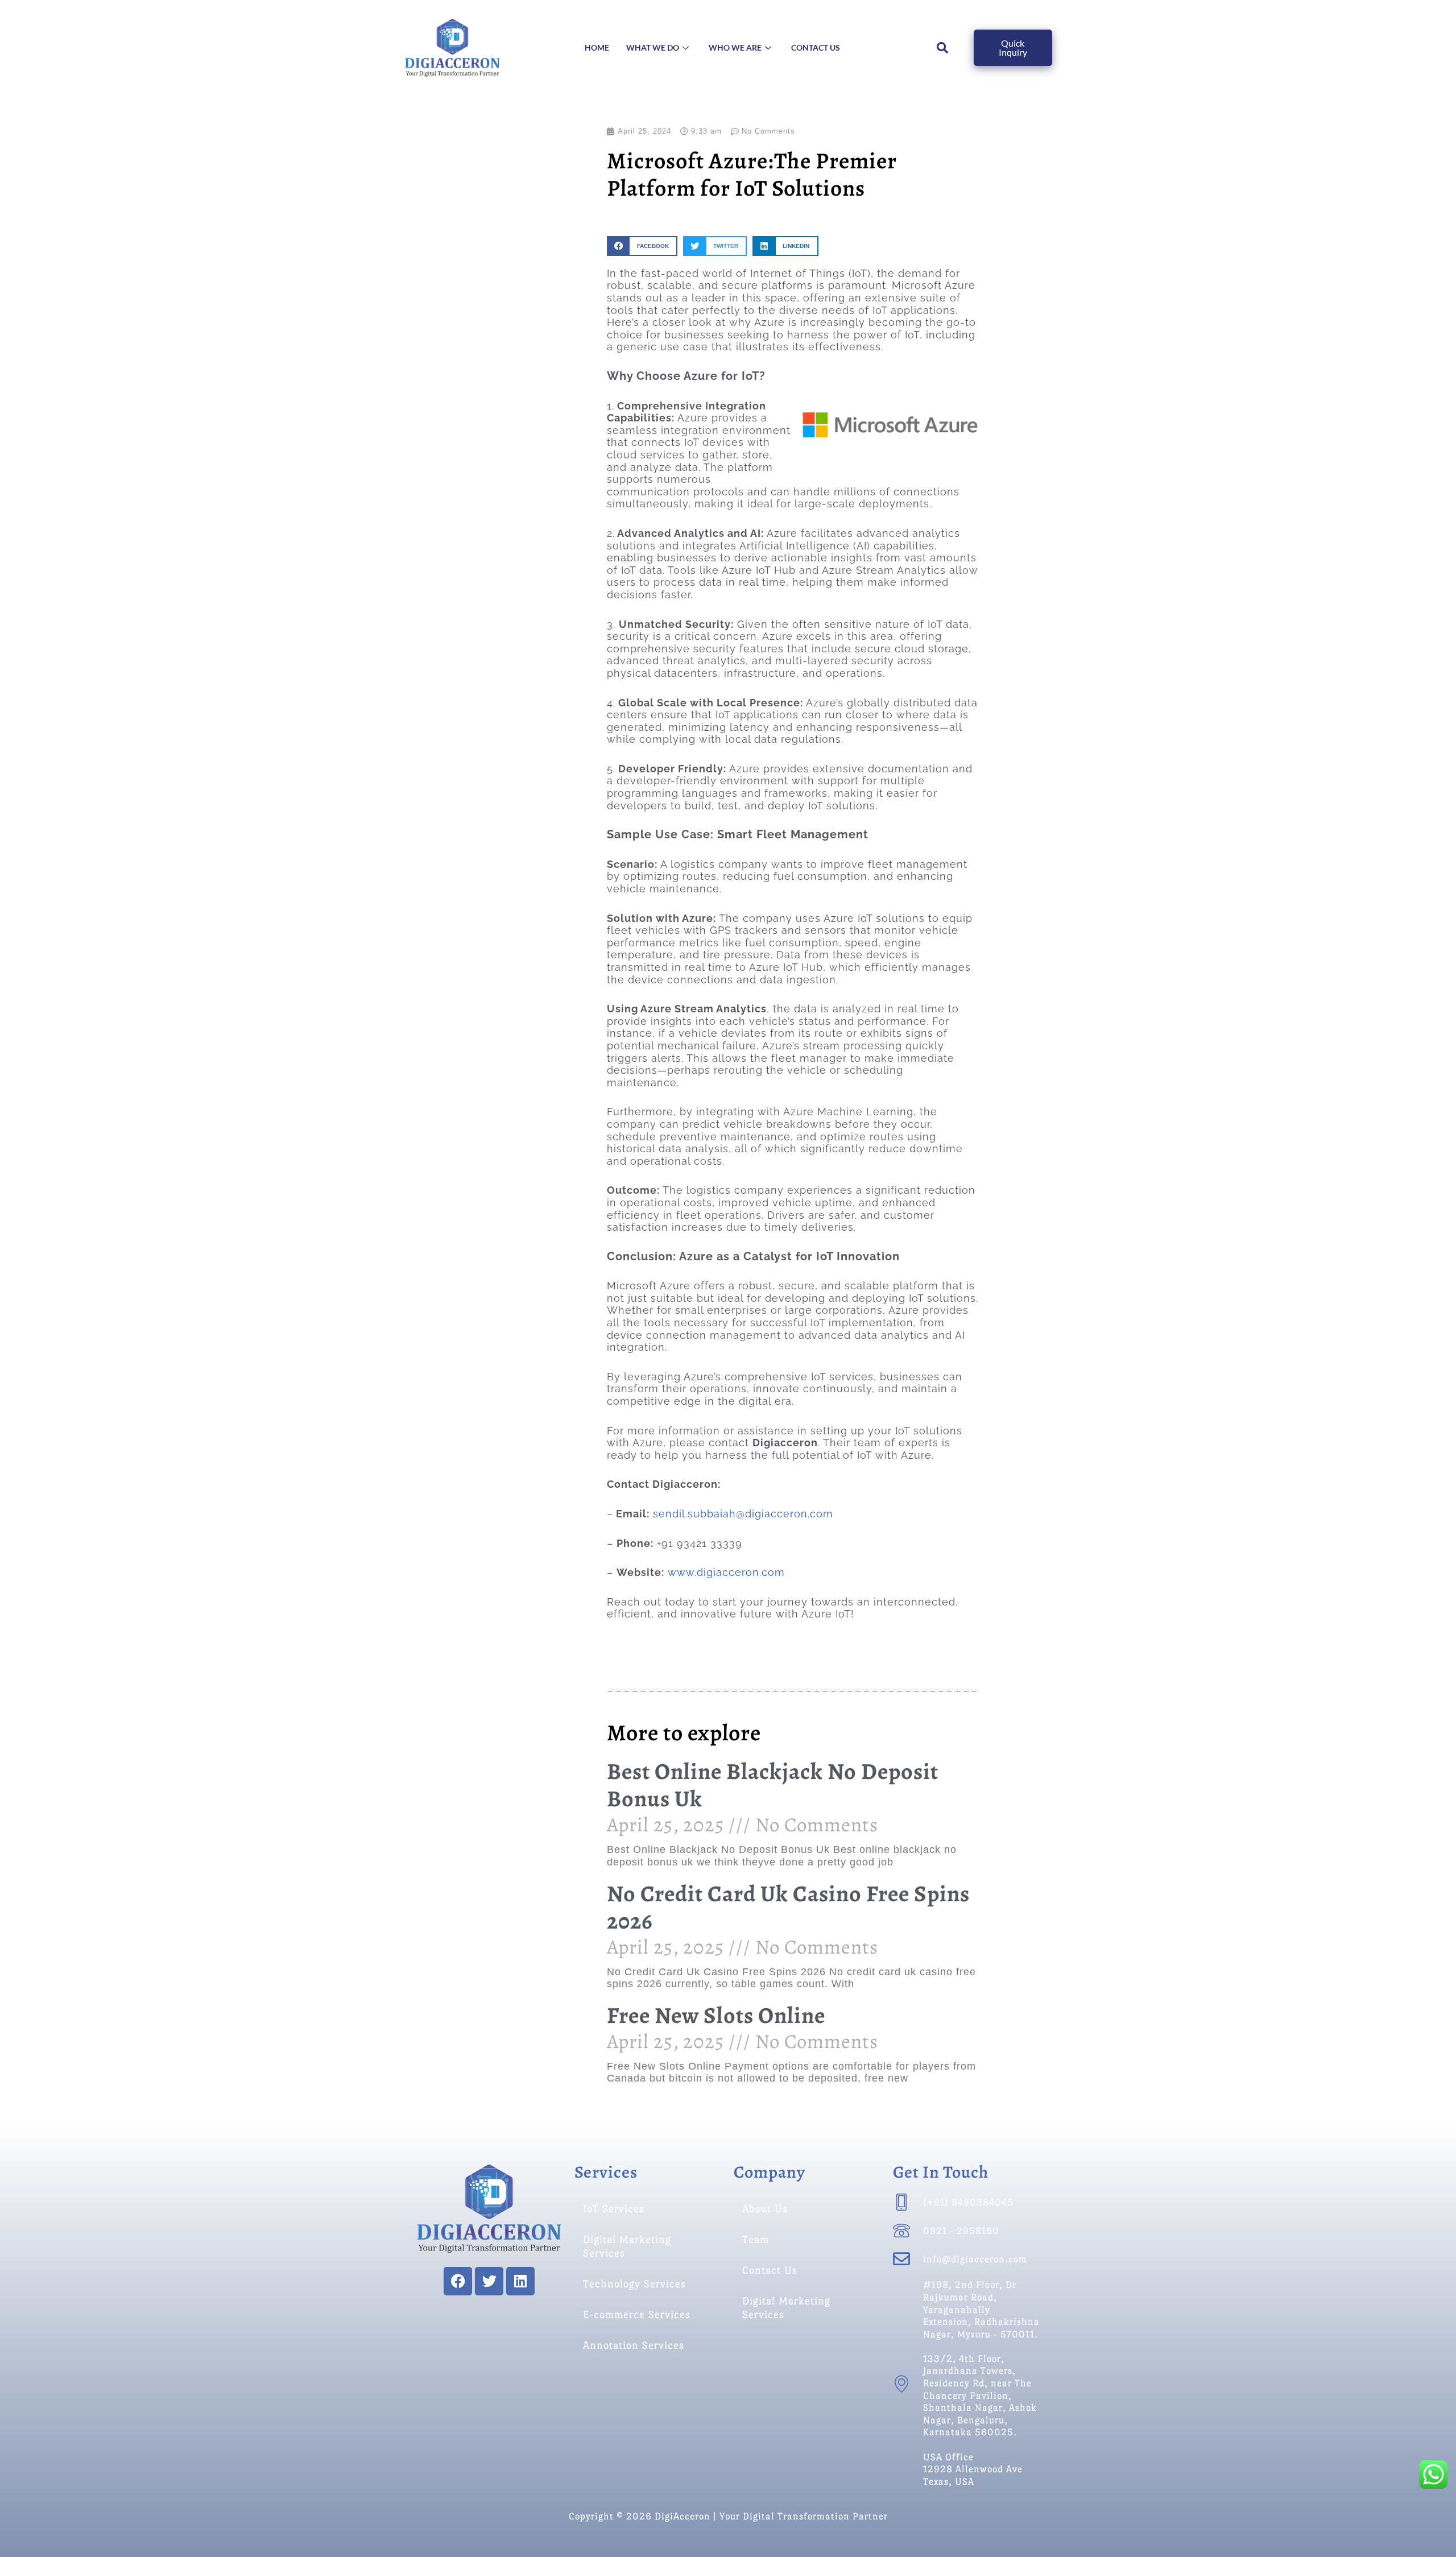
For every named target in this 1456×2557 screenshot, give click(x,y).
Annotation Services (634, 2345)
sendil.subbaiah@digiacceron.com (743, 1514)
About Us (765, 2209)
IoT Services (614, 2209)
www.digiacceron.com (726, 1572)
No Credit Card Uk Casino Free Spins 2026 (788, 1907)
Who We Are (735, 47)
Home (597, 47)
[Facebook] (458, 2281)
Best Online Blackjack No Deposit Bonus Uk (773, 1785)
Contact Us (816, 47)
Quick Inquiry (1013, 47)
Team (756, 2239)
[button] (642, 246)
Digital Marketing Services (627, 2246)
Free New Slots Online (716, 2015)
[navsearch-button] (943, 48)
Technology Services (634, 2284)
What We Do (653, 47)
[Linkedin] (520, 2281)
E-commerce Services (637, 2314)
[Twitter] (489, 2281)
